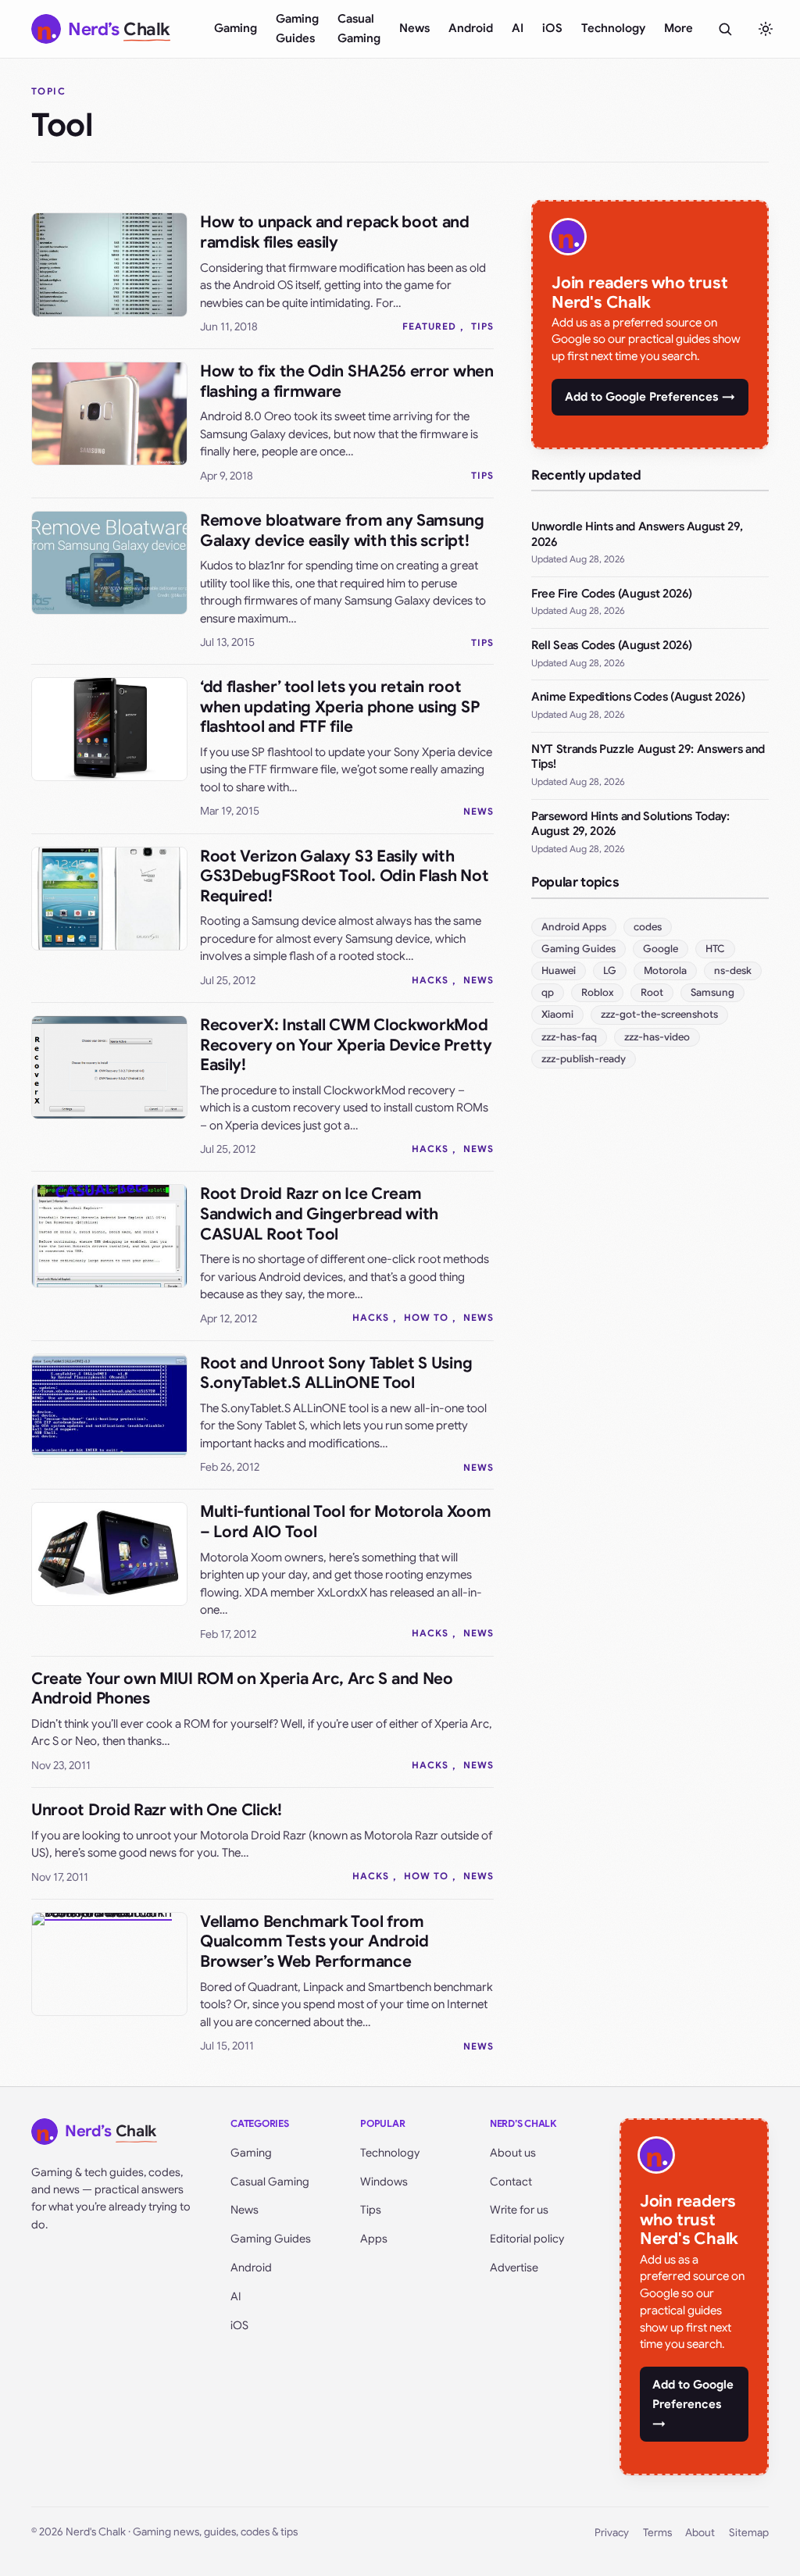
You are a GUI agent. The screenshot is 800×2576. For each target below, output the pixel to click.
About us (513, 2153)
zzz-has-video (657, 1037)
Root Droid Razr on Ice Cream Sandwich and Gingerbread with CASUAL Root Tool (319, 1214)
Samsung (712, 992)
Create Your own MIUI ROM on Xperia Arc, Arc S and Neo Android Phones (242, 1689)
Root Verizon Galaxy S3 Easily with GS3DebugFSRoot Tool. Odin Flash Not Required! (344, 876)
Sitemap (749, 2533)
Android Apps (574, 927)
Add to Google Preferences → (650, 397)
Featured (429, 326)
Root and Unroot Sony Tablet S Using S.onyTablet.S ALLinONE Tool (336, 1374)
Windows (384, 2182)
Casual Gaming (359, 29)
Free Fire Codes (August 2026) (612, 594)
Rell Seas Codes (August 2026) (612, 645)
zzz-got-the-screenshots (659, 1014)
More (679, 28)
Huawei (559, 970)
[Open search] (725, 29)
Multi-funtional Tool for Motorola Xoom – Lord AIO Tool (345, 1522)
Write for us (519, 2210)
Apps (374, 2239)
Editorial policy (527, 2239)
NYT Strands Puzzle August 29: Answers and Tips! (648, 757)
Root (652, 992)
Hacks (430, 980)
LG (610, 970)
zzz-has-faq (569, 1037)
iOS (552, 28)
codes (648, 927)
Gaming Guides (297, 29)
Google (661, 949)
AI (518, 28)
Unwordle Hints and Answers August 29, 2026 (637, 534)
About (700, 2533)
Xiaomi (557, 1014)
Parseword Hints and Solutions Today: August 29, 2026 (630, 824)
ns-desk (733, 970)
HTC (715, 949)
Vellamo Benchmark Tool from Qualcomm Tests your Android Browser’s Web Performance (314, 1942)
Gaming (236, 28)
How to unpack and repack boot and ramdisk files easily (335, 232)
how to (426, 1317)
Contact (511, 2182)
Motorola (665, 970)
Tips (482, 326)
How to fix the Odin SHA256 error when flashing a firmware (347, 382)
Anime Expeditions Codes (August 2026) (638, 697)
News (414, 28)
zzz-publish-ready (584, 1059)
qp (548, 992)
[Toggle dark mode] (766, 29)
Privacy (612, 2533)
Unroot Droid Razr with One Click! (157, 1810)
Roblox (597, 992)
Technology (613, 28)
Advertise (514, 2267)
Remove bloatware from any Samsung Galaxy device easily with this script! (342, 531)
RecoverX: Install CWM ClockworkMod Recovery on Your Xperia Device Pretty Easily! (346, 1045)
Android (471, 28)
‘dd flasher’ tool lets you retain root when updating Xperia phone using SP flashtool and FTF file (339, 707)
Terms (657, 2533)
